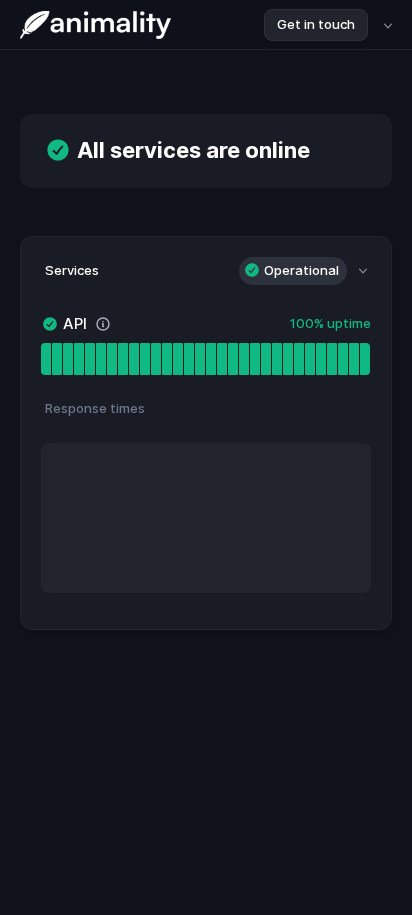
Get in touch (316, 24)
